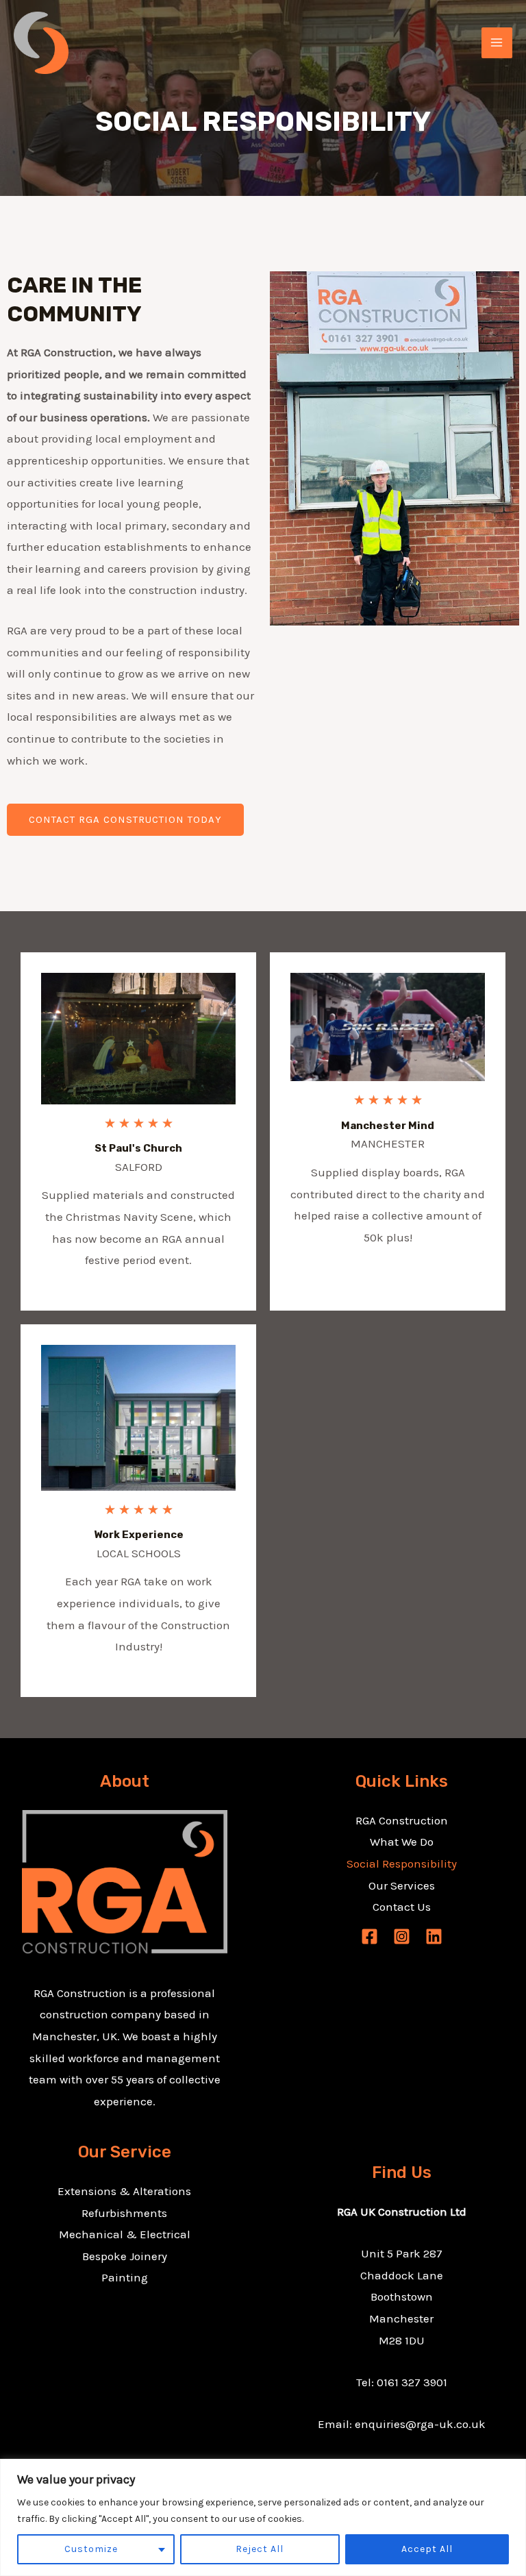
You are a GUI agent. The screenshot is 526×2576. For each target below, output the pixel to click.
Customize (91, 2549)
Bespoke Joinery (125, 2256)
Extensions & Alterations (124, 2191)
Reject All (260, 2549)
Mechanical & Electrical (125, 2234)
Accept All (427, 2549)
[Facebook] (370, 1936)
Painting (125, 2277)
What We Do (402, 1842)
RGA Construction (402, 1820)
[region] (263, 2517)
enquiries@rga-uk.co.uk (420, 2424)
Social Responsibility (402, 1863)
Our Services (402, 1885)
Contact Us (402, 1907)
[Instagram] (402, 1936)
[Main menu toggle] (497, 43)
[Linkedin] (434, 1936)
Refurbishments (124, 2213)
